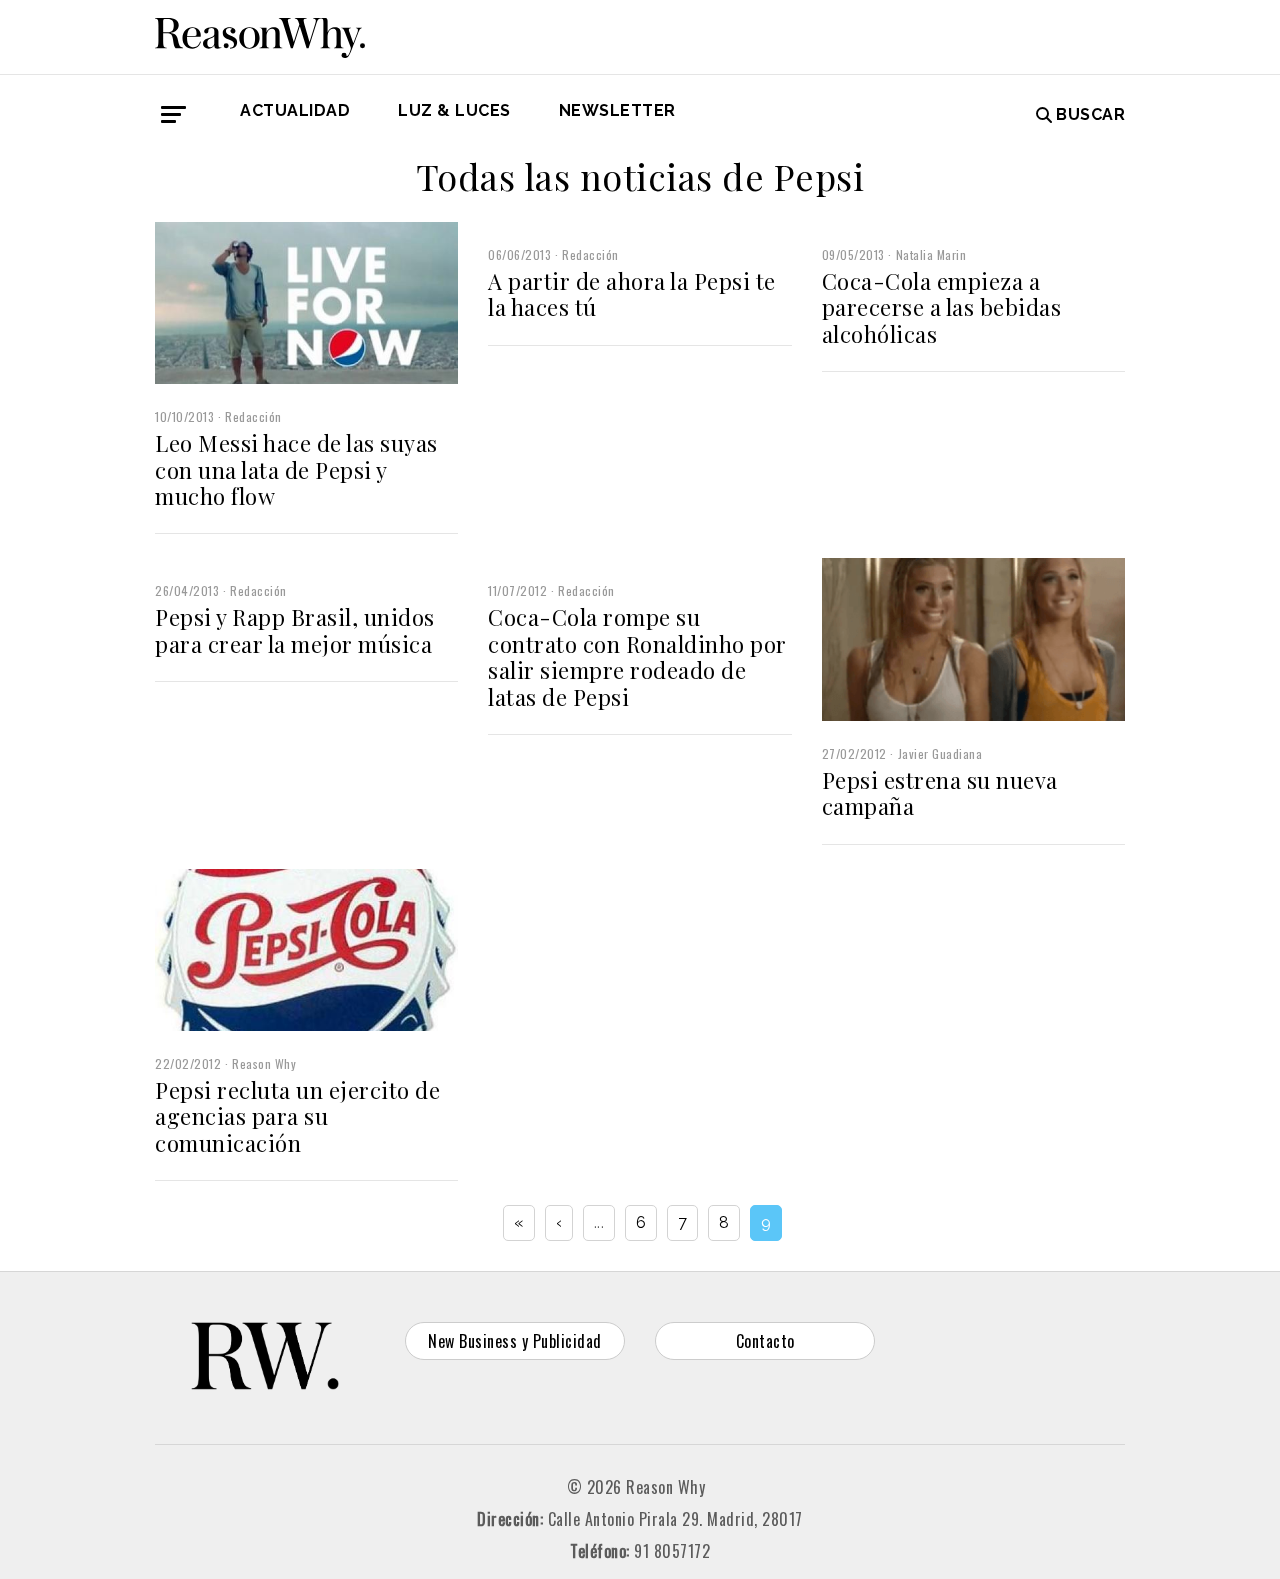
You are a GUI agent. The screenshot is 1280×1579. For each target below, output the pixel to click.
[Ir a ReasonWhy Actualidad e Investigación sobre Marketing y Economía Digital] (260, 34)
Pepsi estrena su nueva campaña (940, 793)
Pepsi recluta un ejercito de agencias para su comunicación (297, 1116)
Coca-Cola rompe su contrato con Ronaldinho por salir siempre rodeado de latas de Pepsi (637, 656)
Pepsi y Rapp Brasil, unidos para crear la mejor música (295, 630)
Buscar (1090, 114)
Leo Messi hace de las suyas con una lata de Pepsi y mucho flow (296, 469)
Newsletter (617, 110)
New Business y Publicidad (515, 1341)
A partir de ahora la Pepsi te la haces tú (632, 294)
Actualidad (295, 110)
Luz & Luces (454, 110)
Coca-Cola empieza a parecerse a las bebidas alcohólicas (942, 307)
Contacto (765, 1341)
